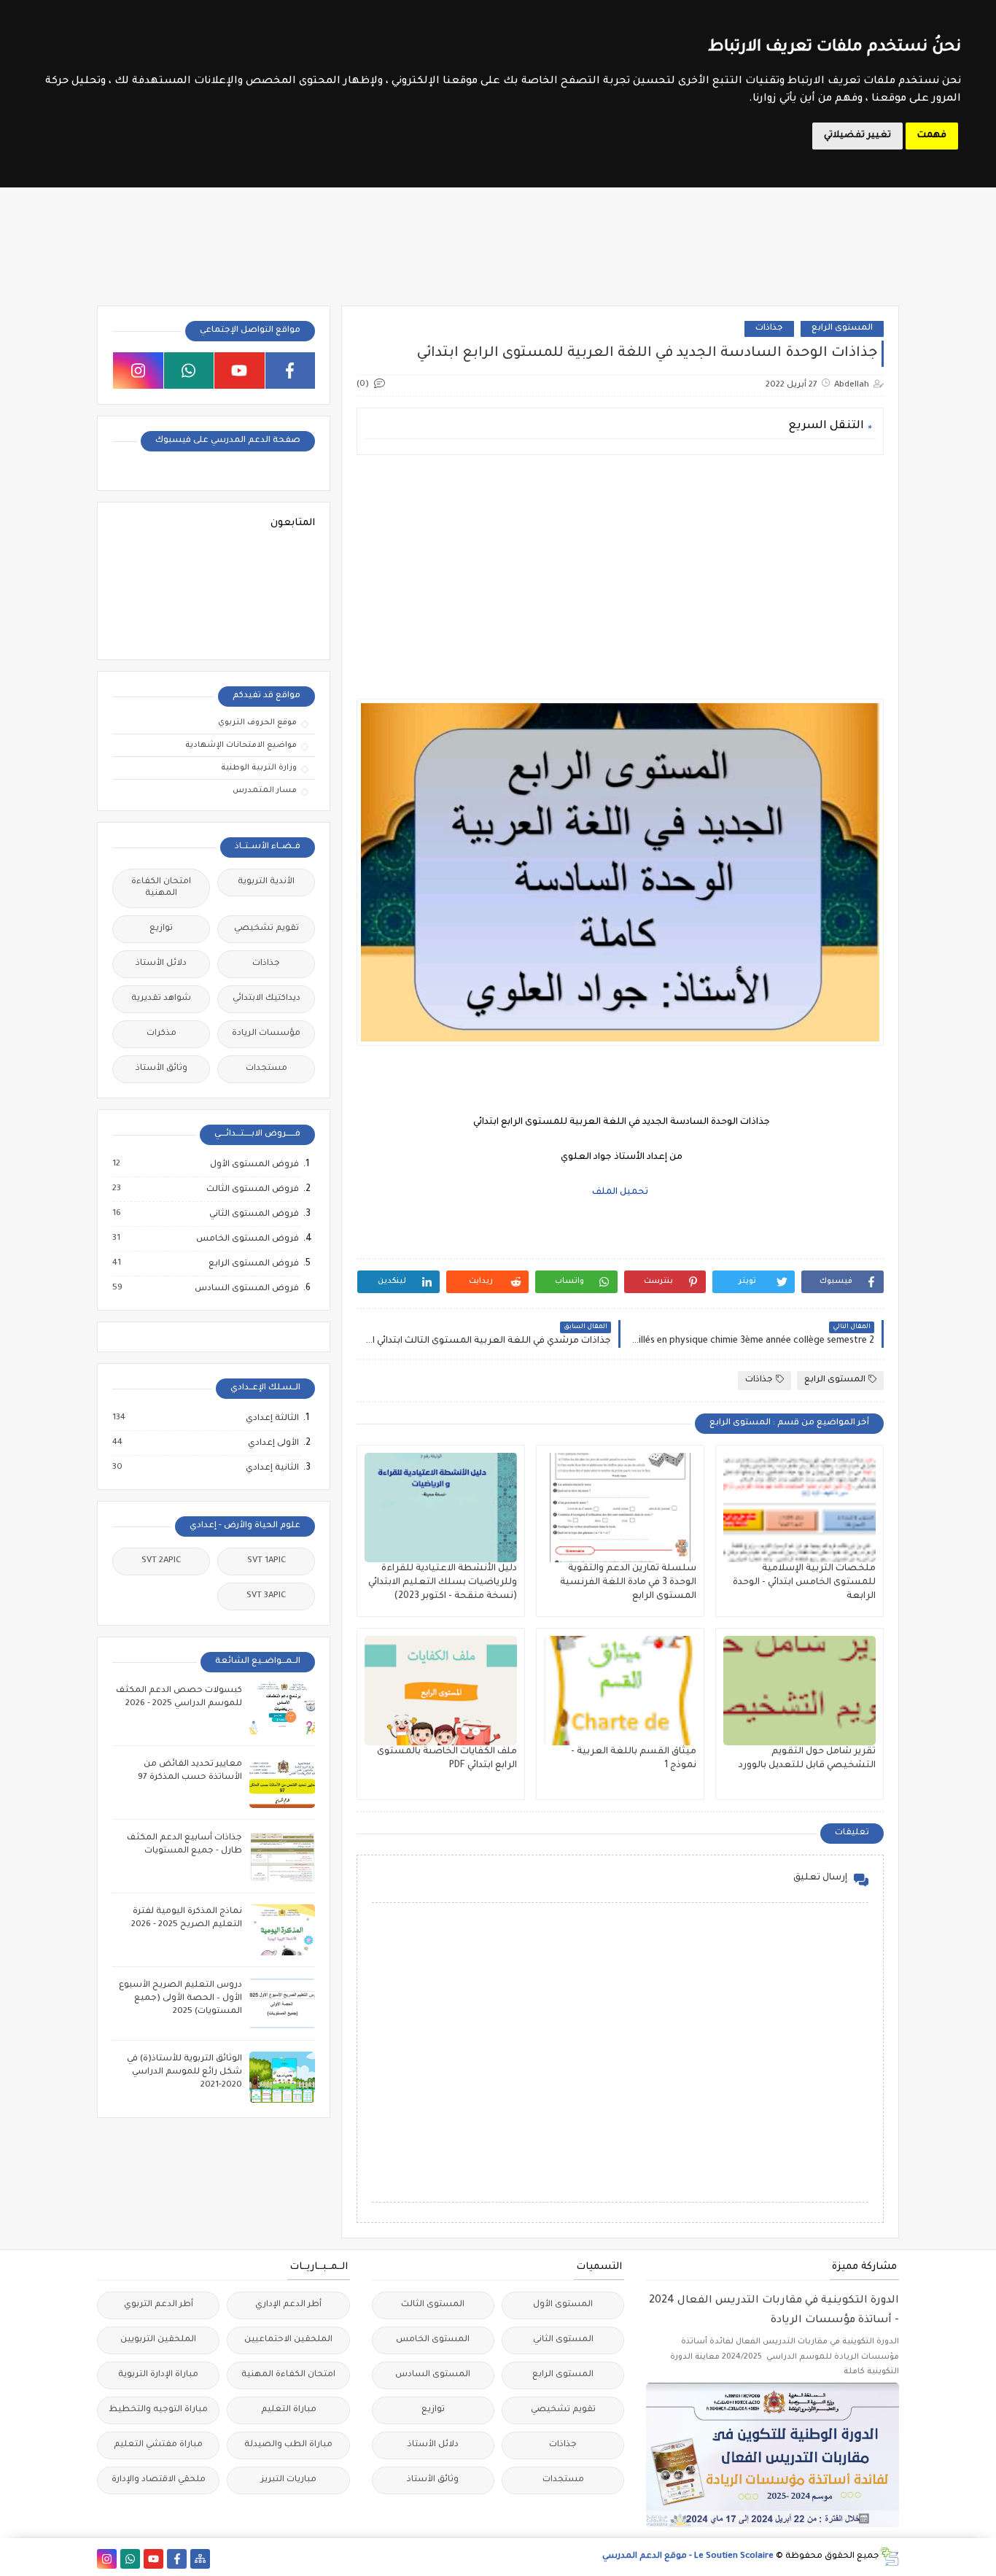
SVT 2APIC (161, 1561)
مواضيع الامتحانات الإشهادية (241, 745)
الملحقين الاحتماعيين (288, 2340)
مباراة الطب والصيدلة (288, 2445)
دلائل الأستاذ (161, 964)
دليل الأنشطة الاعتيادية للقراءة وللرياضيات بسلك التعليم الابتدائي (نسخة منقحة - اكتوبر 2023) (443, 1583)
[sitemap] (200, 2559)
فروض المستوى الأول (254, 1165)
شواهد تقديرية (161, 999)
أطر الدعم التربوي (159, 2305)
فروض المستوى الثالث (252, 1190)
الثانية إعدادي (272, 1468)
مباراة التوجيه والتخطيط (158, 2410)
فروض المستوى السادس (246, 1289)
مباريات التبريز (289, 2480)
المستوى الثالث (433, 2305)
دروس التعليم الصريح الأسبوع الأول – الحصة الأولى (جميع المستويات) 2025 (180, 1999)
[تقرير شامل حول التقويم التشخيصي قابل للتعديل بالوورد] (799, 1691)
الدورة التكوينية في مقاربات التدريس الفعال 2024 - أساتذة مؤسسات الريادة (774, 2311)
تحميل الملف (620, 1192)
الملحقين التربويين (158, 2340)
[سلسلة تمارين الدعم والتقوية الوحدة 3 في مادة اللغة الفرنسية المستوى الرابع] (620, 1508)
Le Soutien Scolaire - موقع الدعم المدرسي (688, 2557)
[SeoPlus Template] (889, 2557)
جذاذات (769, 329)
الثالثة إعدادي (272, 1419)
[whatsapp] (189, 371)
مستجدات (266, 1069)
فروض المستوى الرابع (253, 1264)
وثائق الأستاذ (162, 1069)
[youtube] (240, 371)
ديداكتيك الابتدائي (266, 999)
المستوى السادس (433, 2375)
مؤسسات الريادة (266, 1034)
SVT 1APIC (266, 1561)
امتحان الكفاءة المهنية (161, 888)
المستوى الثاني (563, 2340)
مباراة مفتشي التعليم (158, 2445)
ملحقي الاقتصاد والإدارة (159, 2480)
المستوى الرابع (842, 329)
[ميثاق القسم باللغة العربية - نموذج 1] (620, 1691)
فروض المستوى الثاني (253, 1214)
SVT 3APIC (266, 1596)
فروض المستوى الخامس (247, 1239)
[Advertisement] (619, 568)
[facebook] (291, 371)
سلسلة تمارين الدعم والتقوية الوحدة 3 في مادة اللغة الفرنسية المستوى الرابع (628, 1583)
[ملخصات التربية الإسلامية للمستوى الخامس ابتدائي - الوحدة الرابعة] (799, 1508)
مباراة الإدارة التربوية (158, 2375)
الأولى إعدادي (273, 1443)
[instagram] (138, 371)
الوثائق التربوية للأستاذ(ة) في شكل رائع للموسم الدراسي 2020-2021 (184, 2072)
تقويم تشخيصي (266, 929)
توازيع (161, 929)
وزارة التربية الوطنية (259, 768)
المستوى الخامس (433, 2340)
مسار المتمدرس (265, 791)
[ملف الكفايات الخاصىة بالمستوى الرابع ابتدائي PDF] (441, 1691)
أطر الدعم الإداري (288, 2305)
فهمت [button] (932, 136)
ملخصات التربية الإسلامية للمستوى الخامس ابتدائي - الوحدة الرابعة (804, 1583)
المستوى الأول (563, 2305)
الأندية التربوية (266, 882)
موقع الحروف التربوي (257, 723)
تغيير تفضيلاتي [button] (857, 136)
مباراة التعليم (289, 2410)
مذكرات (162, 1034)
